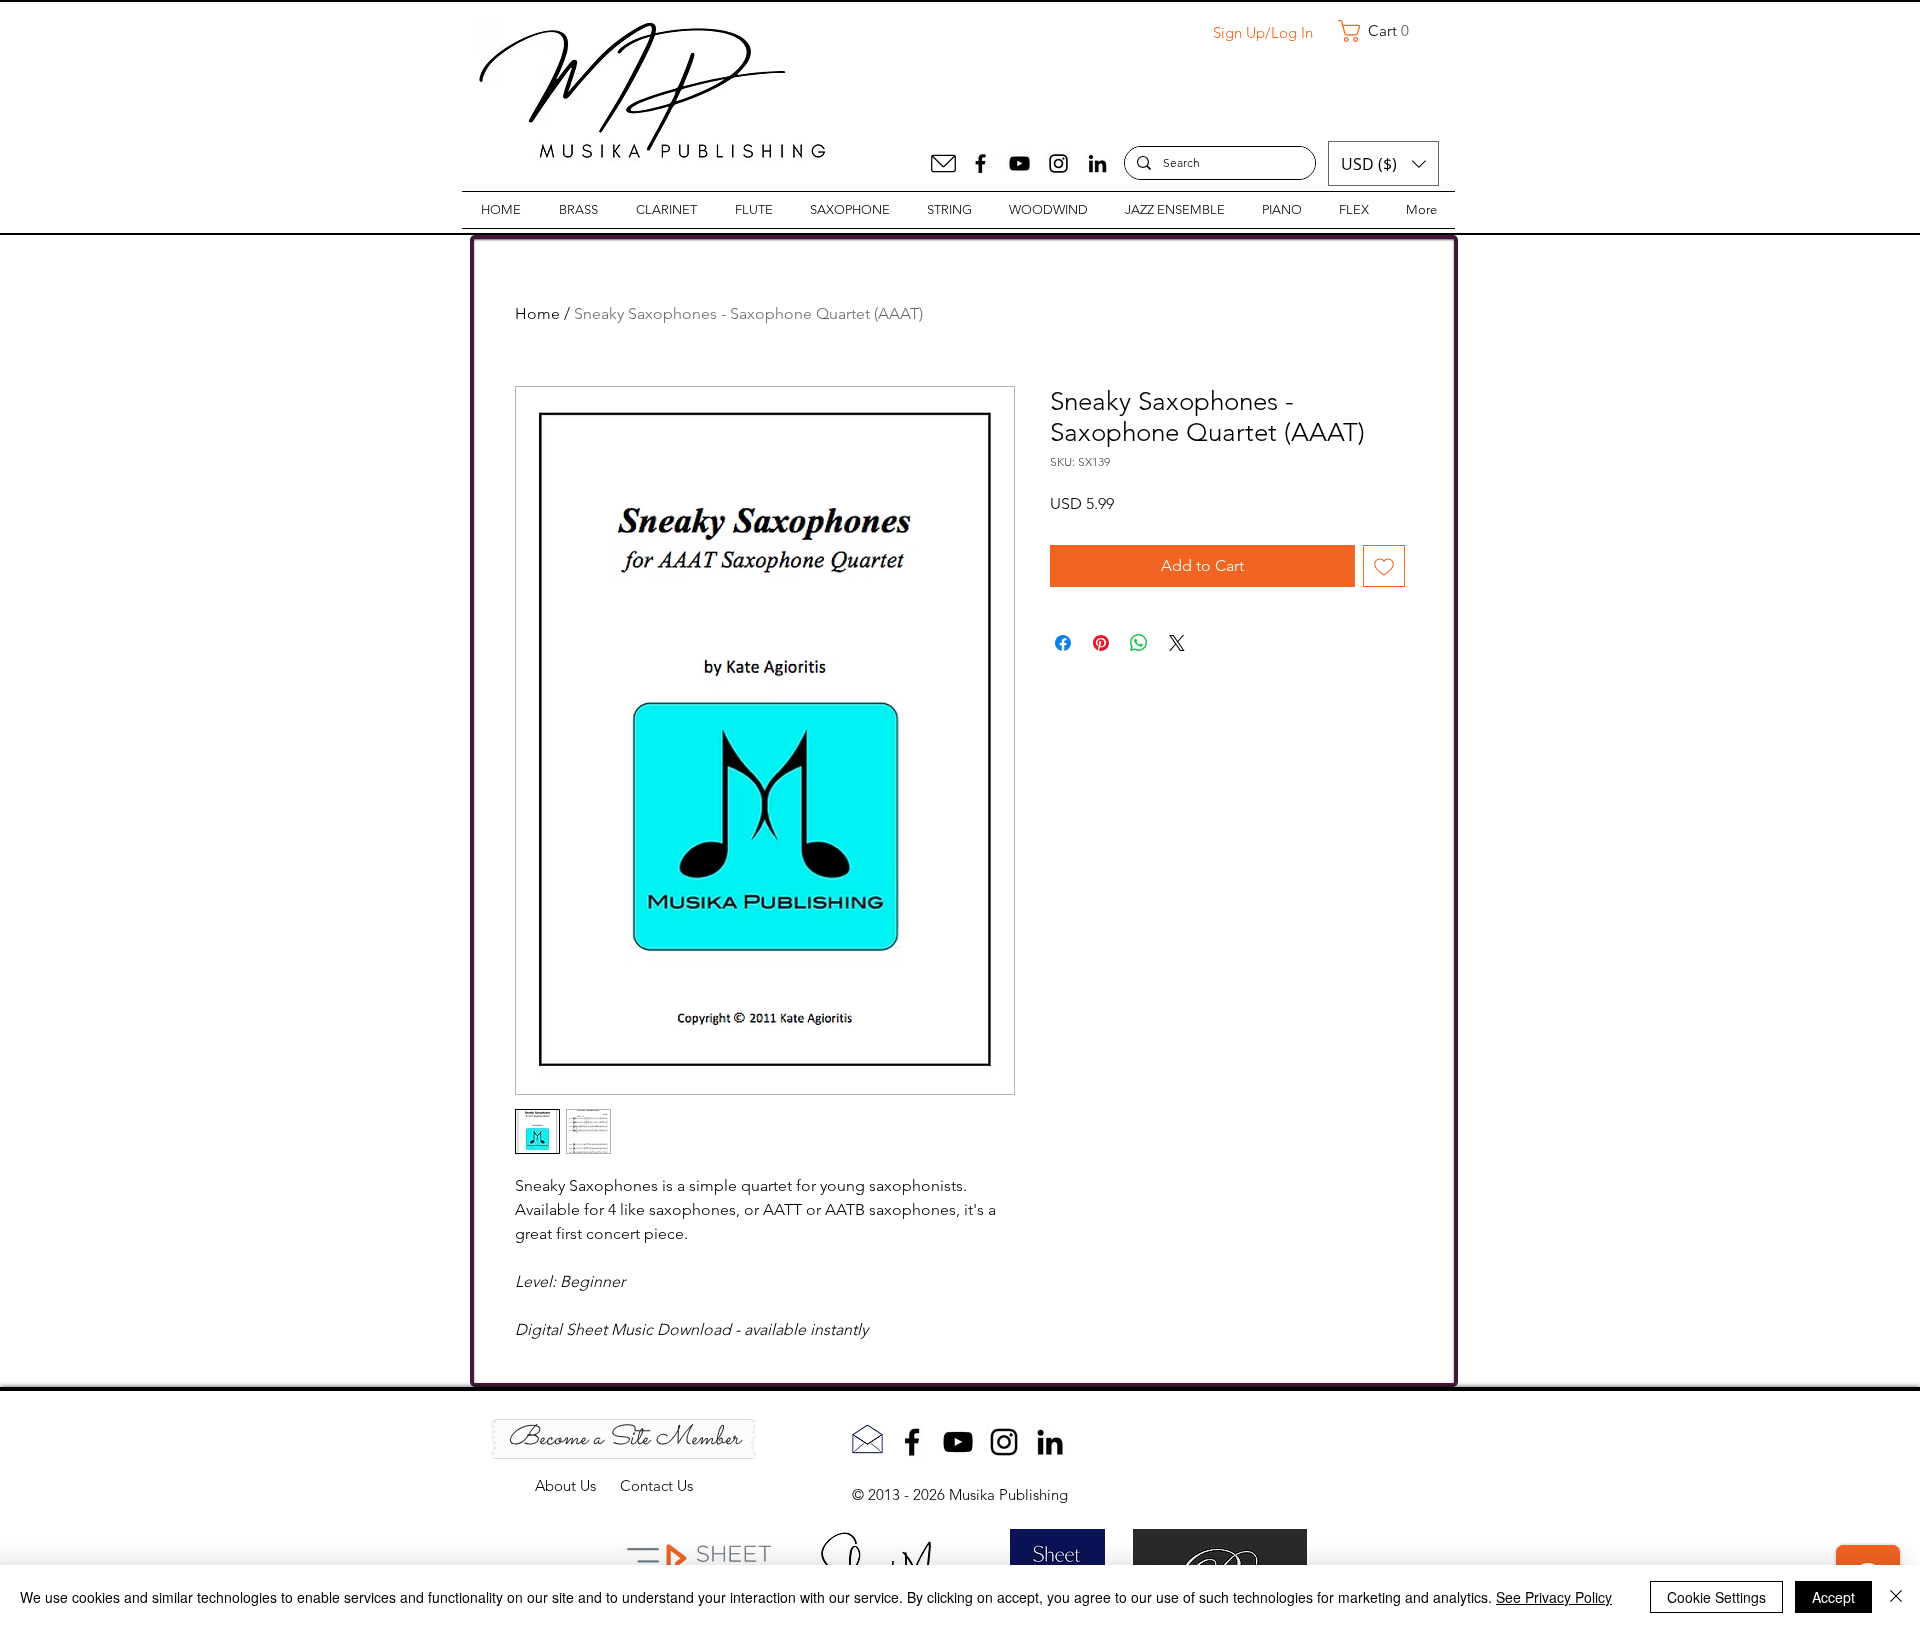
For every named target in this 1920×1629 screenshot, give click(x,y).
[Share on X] (1177, 643)
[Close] (1896, 1597)
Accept (1833, 1597)
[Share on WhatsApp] (1139, 643)
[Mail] (943, 163)
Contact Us (656, 1485)
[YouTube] (1019, 163)
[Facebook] (980, 163)
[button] (1381, 31)
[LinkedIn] (1097, 163)
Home (537, 313)
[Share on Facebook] (1063, 643)
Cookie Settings (1716, 1597)
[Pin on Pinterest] (1101, 643)
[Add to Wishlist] (1384, 566)
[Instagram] (1058, 163)
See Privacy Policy (1554, 1597)
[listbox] (1383, 163)
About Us (577, 1485)
